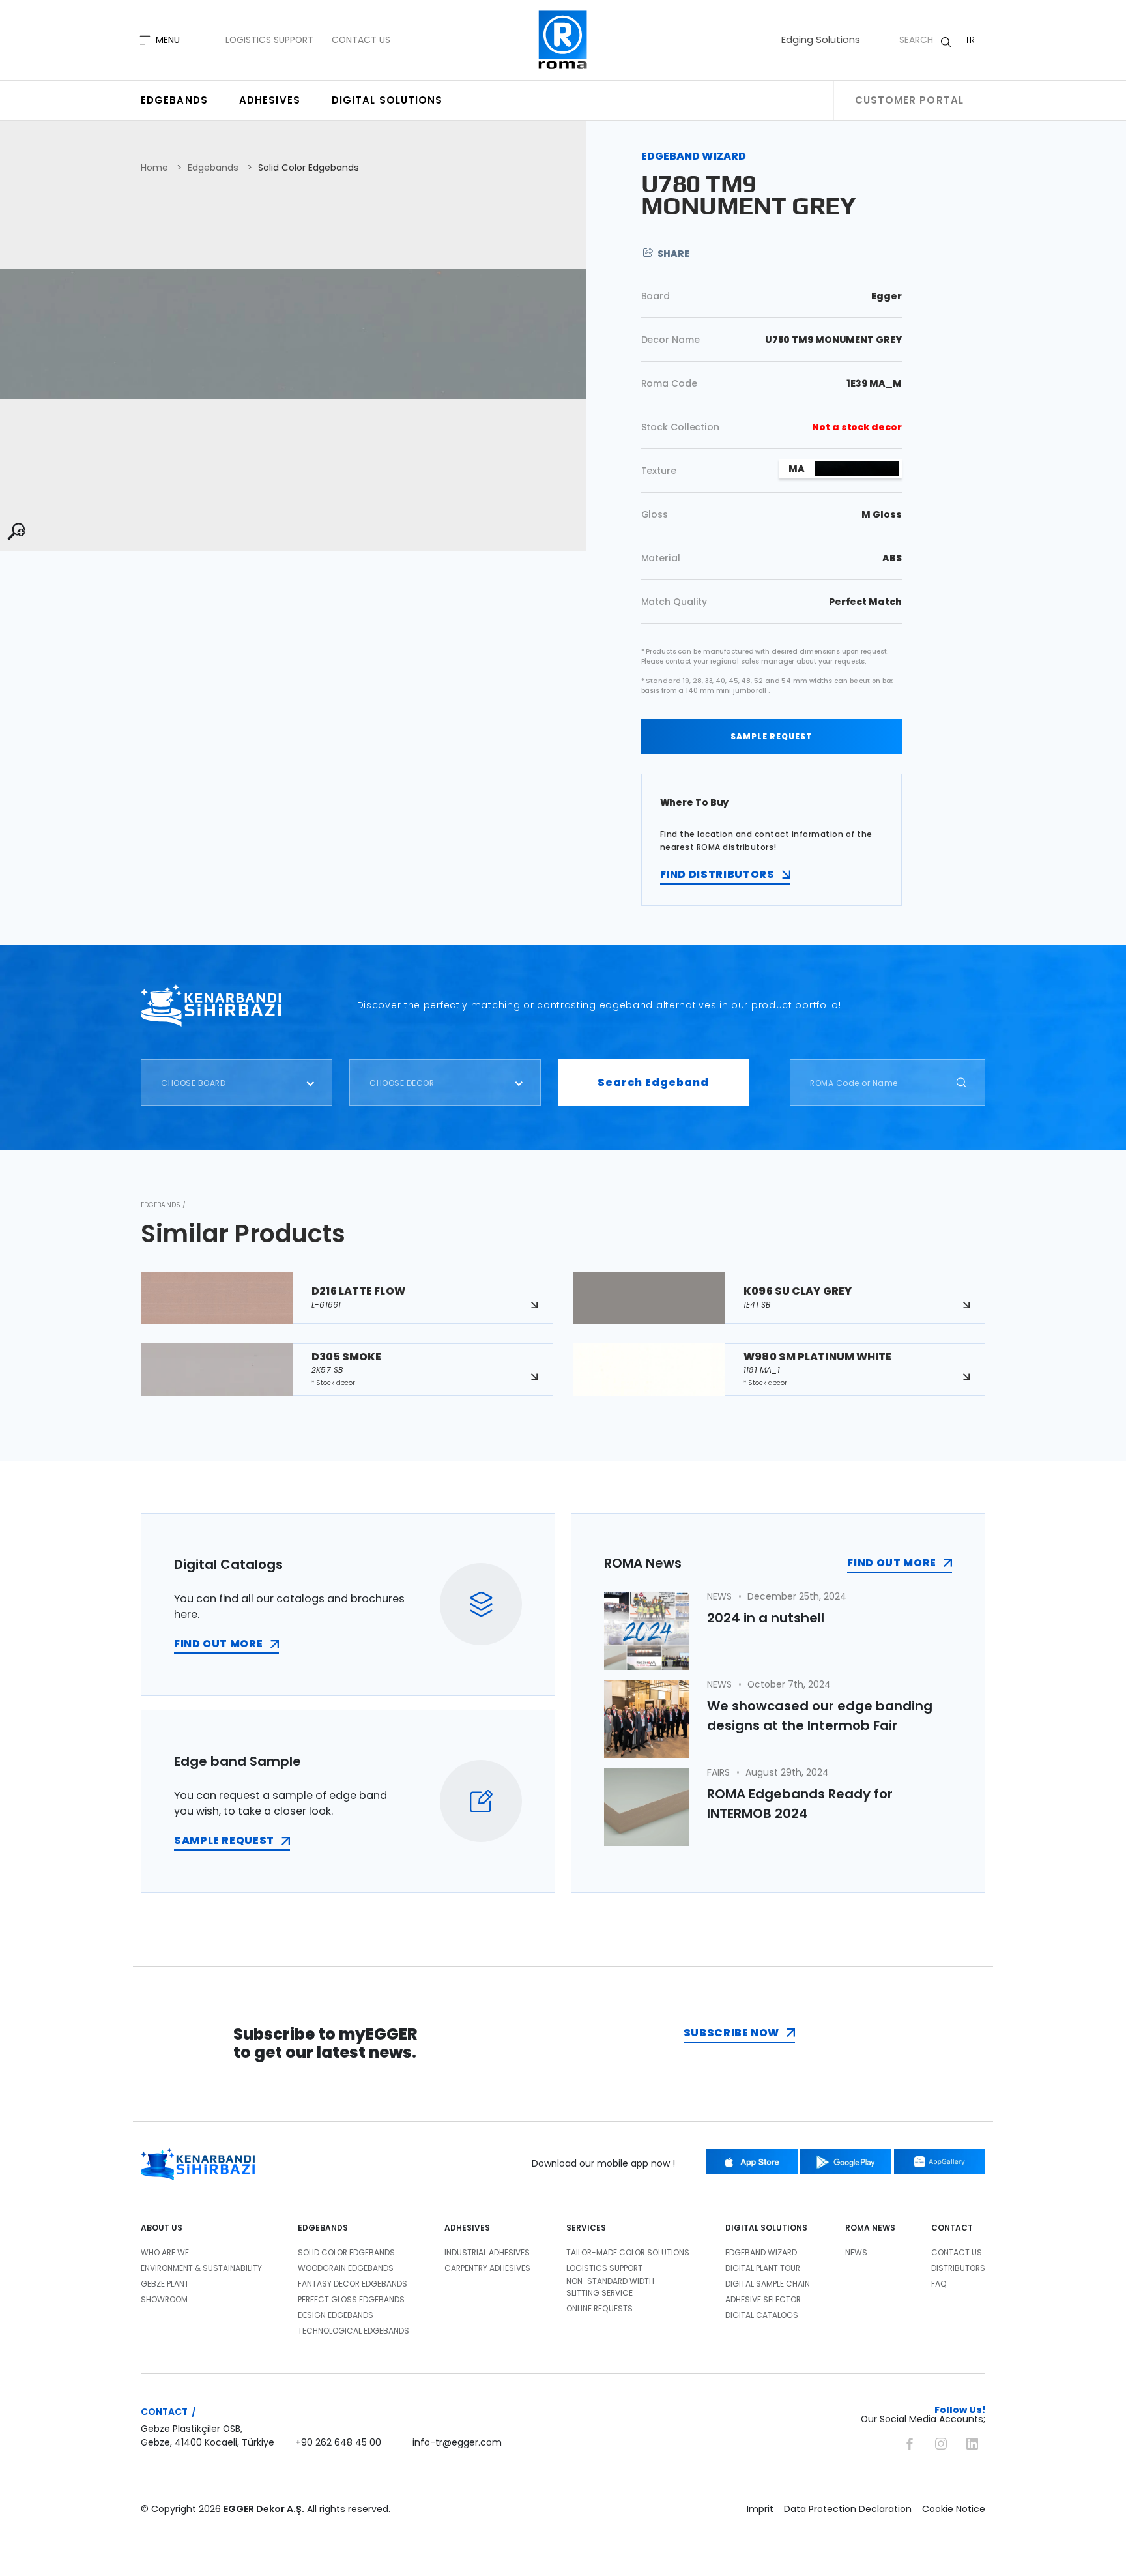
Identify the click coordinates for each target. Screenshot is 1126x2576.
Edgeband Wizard (761, 2252)
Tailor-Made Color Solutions (628, 2252)
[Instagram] (941, 2442)
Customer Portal (910, 100)
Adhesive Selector (763, 2299)
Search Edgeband (653, 1082)
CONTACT (952, 2228)
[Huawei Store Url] (940, 2162)
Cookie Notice (954, 2509)
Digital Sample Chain (768, 2284)
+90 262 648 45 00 (338, 2442)
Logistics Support (269, 40)
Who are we (165, 2252)
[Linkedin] (972, 2442)
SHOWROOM (164, 2299)
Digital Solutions (387, 100)
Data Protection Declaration (848, 2509)
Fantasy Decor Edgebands (353, 2284)
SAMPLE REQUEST (772, 736)
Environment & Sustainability (201, 2268)
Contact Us (361, 40)
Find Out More (891, 1563)
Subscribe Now (731, 2033)
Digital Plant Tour (763, 2268)
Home (154, 168)
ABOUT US (162, 2228)
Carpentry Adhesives (487, 2268)
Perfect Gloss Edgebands (351, 2299)
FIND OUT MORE (218, 1644)
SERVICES (586, 2228)
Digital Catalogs (762, 2315)
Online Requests (599, 2308)
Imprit (760, 2509)
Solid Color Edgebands (309, 168)
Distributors (958, 2268)
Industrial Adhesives (487, 2252)
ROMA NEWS (870, 2228)
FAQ (939, 2284)
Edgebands (174, 100)
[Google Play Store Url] (846, 2162)
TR (970, 40)
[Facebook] (910, 2442)
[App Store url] (752, 2162)
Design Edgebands (336, 2315)
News (856, 2252)
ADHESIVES (467, 2228)
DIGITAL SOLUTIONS (766, 2228)
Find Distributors (717, 874)
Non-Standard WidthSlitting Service (610, 2287)
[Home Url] (563, 40)
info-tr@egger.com (457, 2442)
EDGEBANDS (323, 2228)
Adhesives (270, 100)
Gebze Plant (165, 2284)
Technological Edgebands (354, 2331)
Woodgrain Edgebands (346, 2268)
